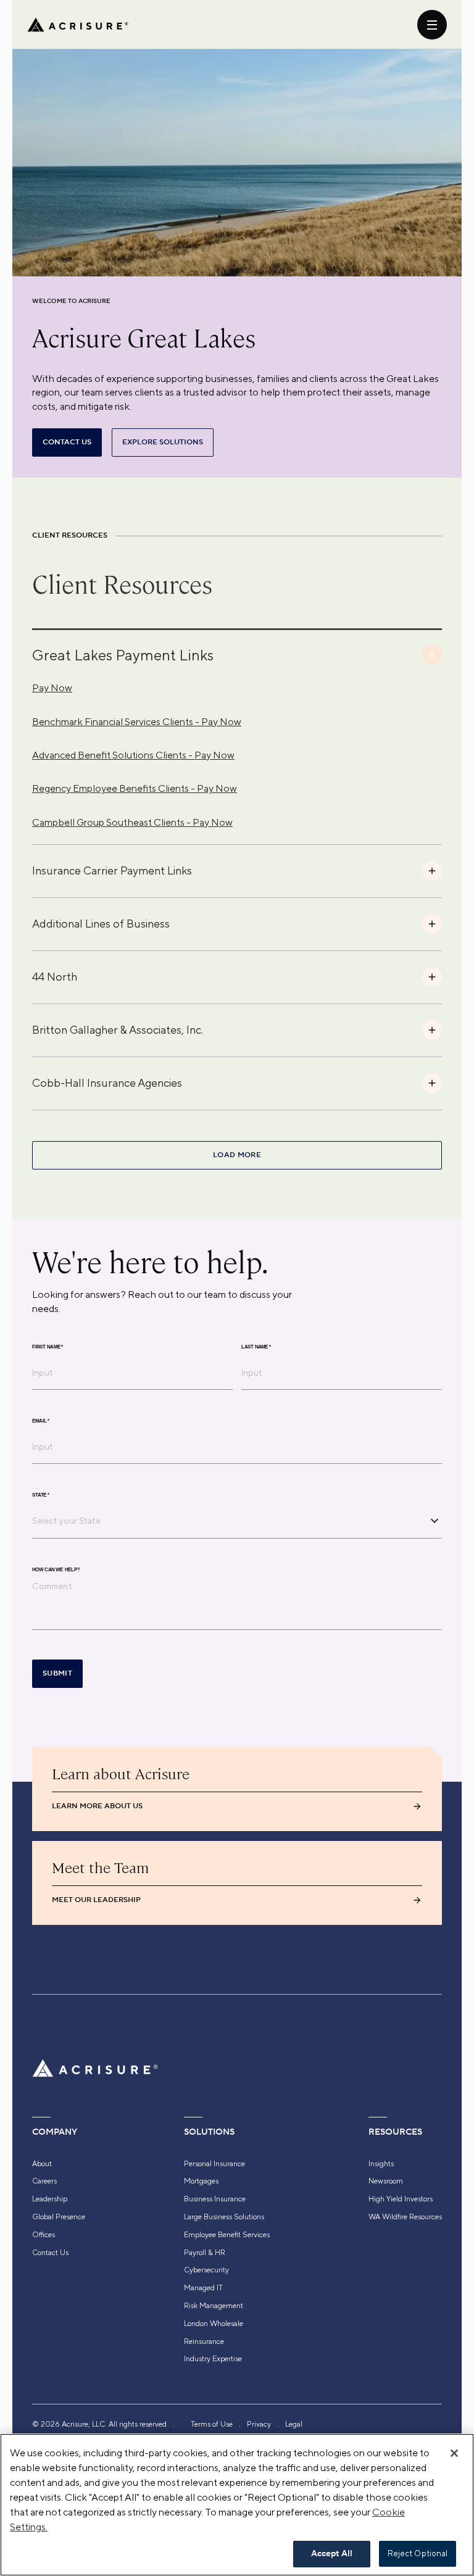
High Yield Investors (401, 2199)
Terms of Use (212, 2424)
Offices (44, 2235)
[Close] (454, 2453)
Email (41, 1421)
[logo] (78, 25)
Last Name (256, 1347)
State (41, 1495)
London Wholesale (214, 2324)
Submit (57, 1673)
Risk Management (214, 2306)
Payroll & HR (205, 2253)
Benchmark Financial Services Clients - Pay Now (137, 722)
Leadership (50, 2199)
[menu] (432, 25)
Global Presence (59, 2217)
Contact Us (50, 2253)
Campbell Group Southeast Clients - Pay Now (132, 822)
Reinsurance (204, 2341)
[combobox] (228, 1521)
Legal (294, 2424)
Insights (381, 2164)
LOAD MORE (237, 1155)
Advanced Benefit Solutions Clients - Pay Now (133, 755)
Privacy (259, 2424)
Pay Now (52, 688)
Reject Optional (418, 2553)
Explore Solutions (163, 442)
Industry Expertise (213, 2359)
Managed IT (203, 2288)
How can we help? (56, 1569)
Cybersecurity (206, 2270)
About (42, 2164)
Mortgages (201, 2181)
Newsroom (386, 2181)
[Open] (434, 1521)
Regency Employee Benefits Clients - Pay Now (135, 788)
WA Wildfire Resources (405, 2217)
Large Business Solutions (224, 2217)
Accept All (332, 2554)
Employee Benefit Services (227, 2235)
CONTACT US (67, 442)
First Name (48, 1347)
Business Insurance (215, 2199)
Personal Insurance (214, 2164)
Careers (44, 2181)
